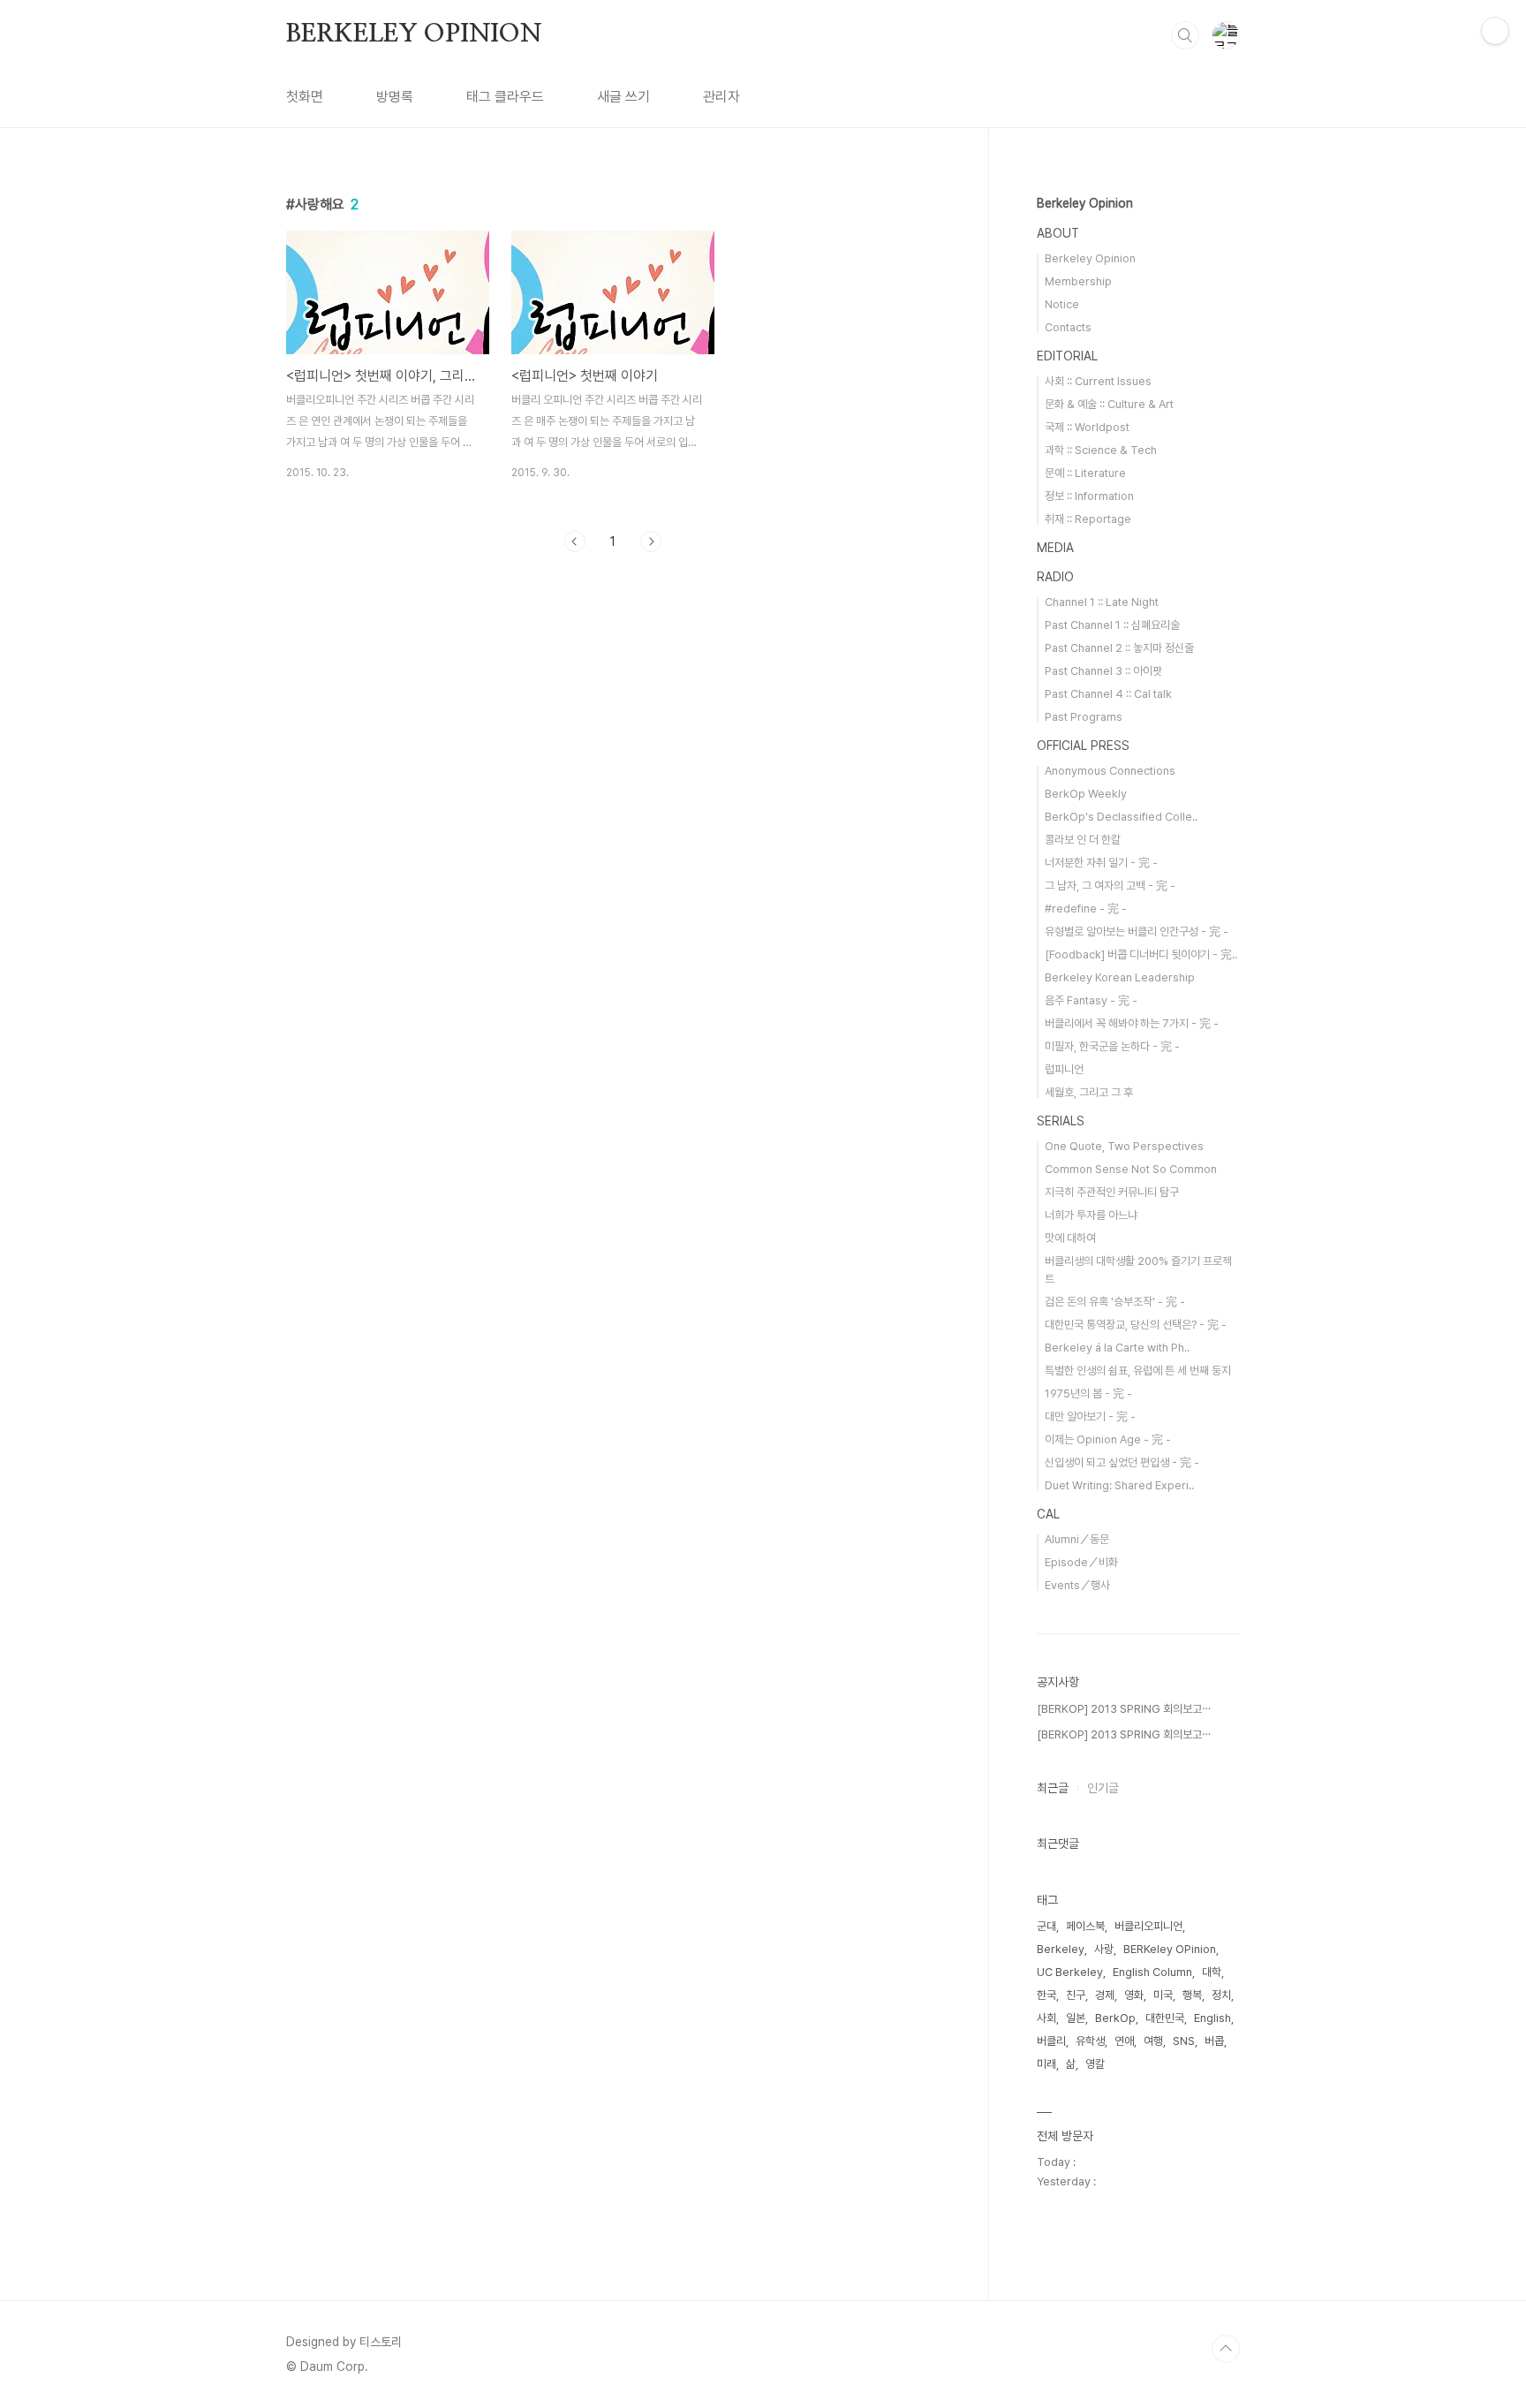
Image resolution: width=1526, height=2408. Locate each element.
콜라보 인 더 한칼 (1083, 840)
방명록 (395, 97)
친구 (1076, 1995)
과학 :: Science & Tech (1101, 450)
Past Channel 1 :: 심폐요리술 (1112, 625)
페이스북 (1085, 1926)
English (1212, 2018)
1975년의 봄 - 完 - (1088, 1393)
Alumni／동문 (1077, 1539)
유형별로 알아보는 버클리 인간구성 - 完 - (1137, 931)
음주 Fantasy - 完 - (1091, 1000)
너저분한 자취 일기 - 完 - (1101, 863)
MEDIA (1055, 548)
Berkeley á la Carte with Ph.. (1117, 1348)
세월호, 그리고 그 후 (1089, 1092)
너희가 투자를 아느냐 (1091, 1215)
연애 (1124, 2041)
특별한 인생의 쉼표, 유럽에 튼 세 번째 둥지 (1138, 1371)
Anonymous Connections (1110, 771)
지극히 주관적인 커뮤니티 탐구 (1112, 1192)
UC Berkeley (1070, 1972)
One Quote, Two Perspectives (1124, 1146)
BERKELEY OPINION (414, 34)
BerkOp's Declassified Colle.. (1121, 817)
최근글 (1053, 1788)
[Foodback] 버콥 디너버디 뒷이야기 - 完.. (1141, 954)
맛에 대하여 (1070, 1238)
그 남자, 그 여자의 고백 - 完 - (1110, 886)
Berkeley (1061, 1949)
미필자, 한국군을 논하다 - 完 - (1112, 1046)
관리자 (721, 97)
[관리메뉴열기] (1495, 31)
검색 (1185, 35)
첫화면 (305, 97)
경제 (1105, 1995)
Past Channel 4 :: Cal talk (1108, 694)
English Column (1152, 1972)
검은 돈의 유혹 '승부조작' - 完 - (1115, 1302)
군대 (1046, 1926)
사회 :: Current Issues (1098, 381)
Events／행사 (1077, 1585)
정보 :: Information (1089, 496)
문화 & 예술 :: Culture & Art (1109, 404)
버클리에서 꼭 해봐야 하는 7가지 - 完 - (1132, 1023)
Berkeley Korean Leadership (1120, 977)
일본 (1076, 2018)
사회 (1046, 2018)
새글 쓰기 (623, 97)
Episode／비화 (1081, 1562)
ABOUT (1058, 233)
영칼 (1095, 2064)
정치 (1221, 1995)
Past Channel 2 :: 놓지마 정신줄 (1119, 648)
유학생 (1090, 2041)
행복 (1192, 1995)
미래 (1046, 2064)
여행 (1153, 2041)
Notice (1062, 304)
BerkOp (1115, 2018)
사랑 (1104, 1949)
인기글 (1103, 1788)
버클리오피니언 (1148, 1926)
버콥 (1214, 2041)
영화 (1134, 1995)
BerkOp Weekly (1086, 794)
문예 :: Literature (1085, 473)
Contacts (1068, 327)
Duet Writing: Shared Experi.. (1119, 1485)
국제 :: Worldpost (1087, 427)
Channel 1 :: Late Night (1102, 602)
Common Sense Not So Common (1131, 1169)
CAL (1048, 1514)
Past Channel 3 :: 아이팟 (1103, 671)
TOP (1226, 2349)
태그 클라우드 (505, 97)
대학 (1212, 1972)
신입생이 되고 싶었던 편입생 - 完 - (1122, 1462)
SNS (1184, 2041)
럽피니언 (1064, 1069)
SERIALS (1061, 1121)
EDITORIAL (1067, 356)
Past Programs (1084, 717)
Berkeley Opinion (1085, 203)
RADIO (1055, 577)
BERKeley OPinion (1170, 1949)
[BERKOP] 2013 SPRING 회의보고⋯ (1124, 1709)
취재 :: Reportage (1088, 519)
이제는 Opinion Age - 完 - (1108, 1439)
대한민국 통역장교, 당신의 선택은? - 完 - (1136, 1325)
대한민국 (1165, 2018)
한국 (1046, 1995)
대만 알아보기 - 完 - (1090, 1416)
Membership (1078, 281)
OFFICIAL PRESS (1083, 746)
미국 (1163, 1995)
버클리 (1051, 2041)
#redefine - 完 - (1086, 909)
